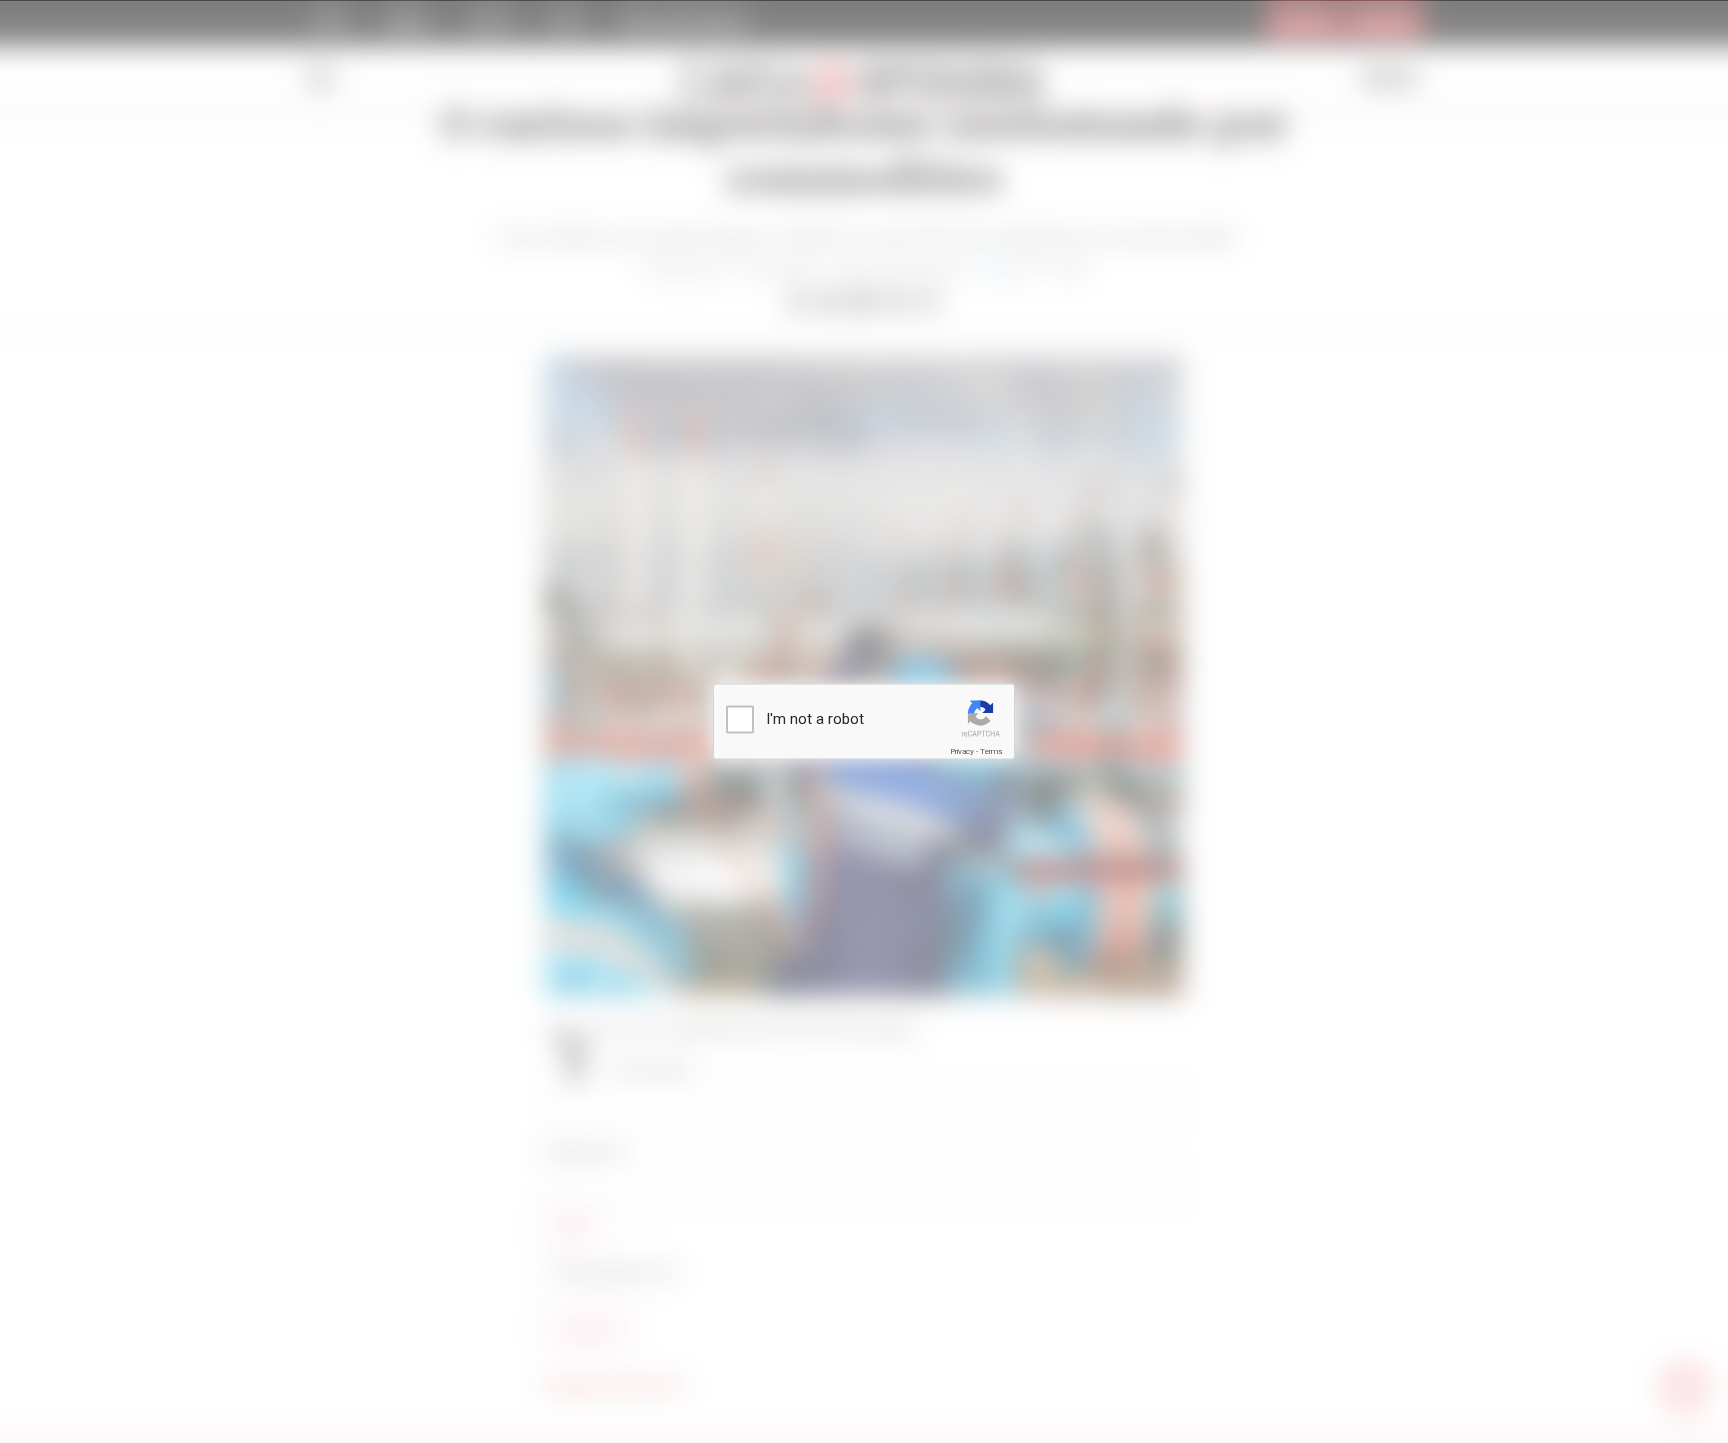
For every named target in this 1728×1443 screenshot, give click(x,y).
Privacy (962, 751)
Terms (991, 751)
